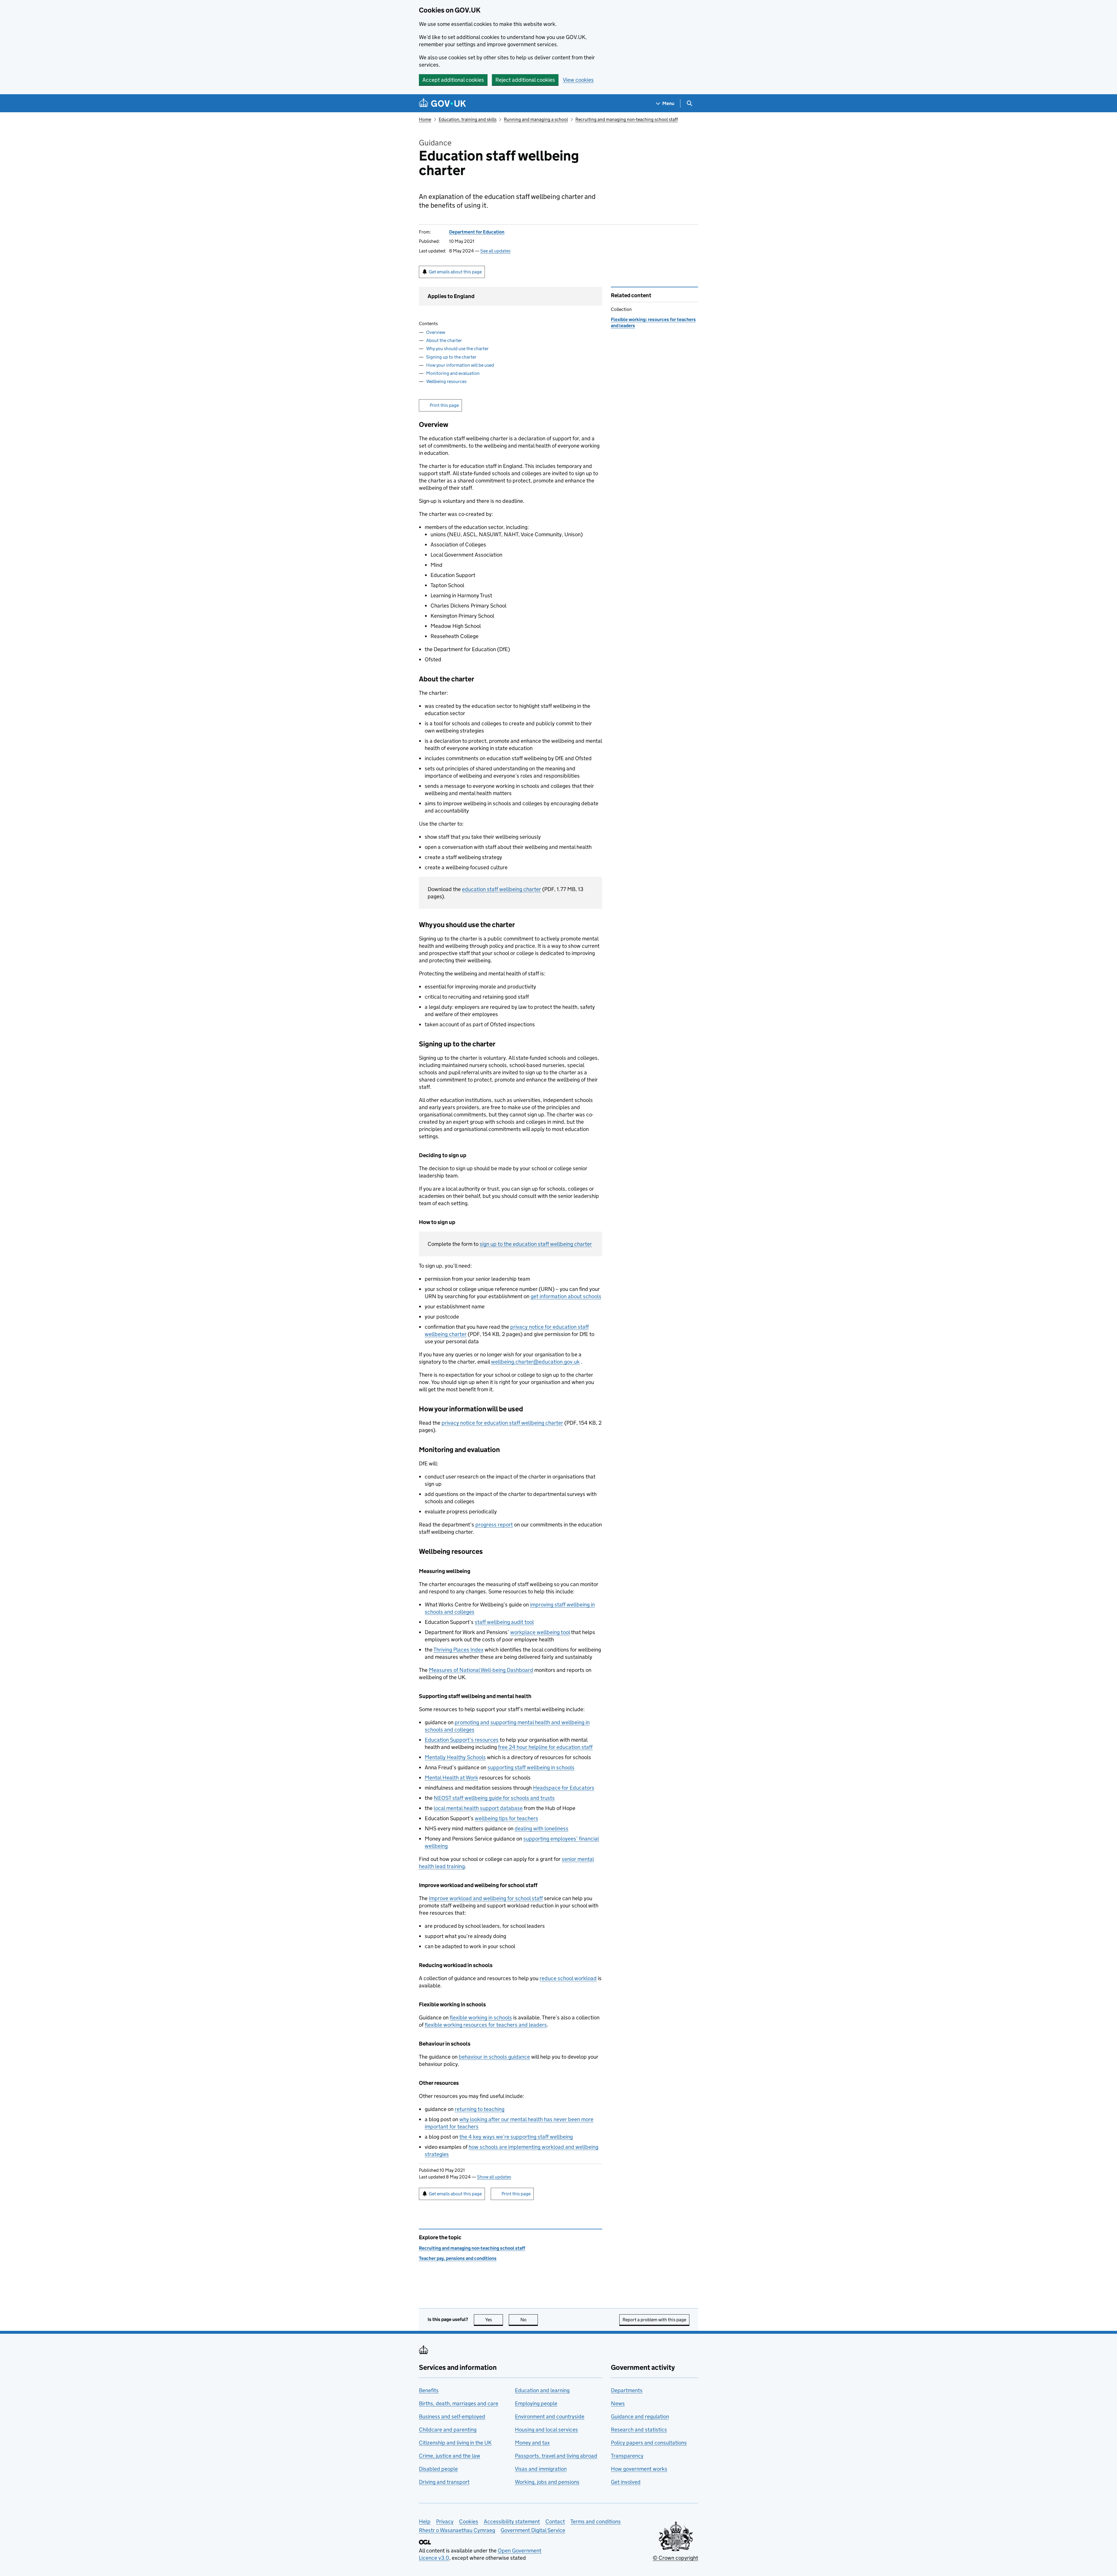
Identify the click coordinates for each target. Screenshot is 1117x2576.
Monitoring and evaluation (453, 373)
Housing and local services (546, 2430)
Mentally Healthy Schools (455, 1757)
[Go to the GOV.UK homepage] (442, 103)
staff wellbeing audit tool (504, 1622)
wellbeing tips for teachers (506, 1818)
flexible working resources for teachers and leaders (486, 2025)
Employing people (536, 2403)
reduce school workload (568, 1978)
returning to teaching (480, 2109)
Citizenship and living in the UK (455, 2443)
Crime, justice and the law (450, 2456)
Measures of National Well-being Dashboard (481, 1670)
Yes (494, 2320)
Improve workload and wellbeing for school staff (486, 1898)
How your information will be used (460, 365)
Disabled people (438, 2469)
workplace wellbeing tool (540, 1632)
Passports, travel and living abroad (556, 2456)
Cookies (469, 2521)
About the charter (444, 340)
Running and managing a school (536, 119)
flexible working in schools (481, 2017)
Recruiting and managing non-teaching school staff (627, 119)
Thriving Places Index (458, 1650)
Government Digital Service (533, 2530)
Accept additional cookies (453, 80)
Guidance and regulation (640, 2416)
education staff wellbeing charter (501, 889)
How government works (639, 2469)
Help (425, 2521)
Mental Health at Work (451, 1778)
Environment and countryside (550, 2416)
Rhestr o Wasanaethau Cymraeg (457, 2530)
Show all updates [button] (494, 2177)
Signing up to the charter (451, 357)
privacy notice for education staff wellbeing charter (502, 1423)
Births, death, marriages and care (459, 2403)
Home (425, 119)
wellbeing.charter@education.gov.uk (535, 1362)
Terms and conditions (596, 2521)
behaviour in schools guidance (494, 2057)
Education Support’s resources (462, 1740)
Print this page (444, 405)
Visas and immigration (541, 2469)
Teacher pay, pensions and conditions (458, 2258)
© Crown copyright (675, 2558)
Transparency (627, 2456)
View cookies (578, 80)
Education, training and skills (468, 119)
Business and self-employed (452, 2416)
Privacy (445, 2521)
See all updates (495, 251)
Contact (555, 2521)
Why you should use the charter (457, 349)
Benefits (429, 2390)
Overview (436, 332)
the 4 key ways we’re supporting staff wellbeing (516, 2137)
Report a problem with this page (654, 2320)
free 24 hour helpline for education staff (545, 1747)
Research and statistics (639, 2430)
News (618, 2403)
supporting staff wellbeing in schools (531, 1767)
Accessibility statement (512, 2521)
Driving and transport (444, 2482)
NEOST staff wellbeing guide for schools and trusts (494, 1798)
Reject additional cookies (525, 80)
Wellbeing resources (446, 381)
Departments (627, 2390)
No (529, 2320)
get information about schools (566, 1296)
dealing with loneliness (541, 1828)
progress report (494, 1525)
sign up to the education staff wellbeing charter (536, 1244)
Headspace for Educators (564, 1788)
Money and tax (532, 2443)
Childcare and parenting (448, 2430)
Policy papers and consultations (649, 2443)
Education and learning (542, 2390)
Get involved (626, 2482)
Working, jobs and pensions (547, 2482)
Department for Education (477, 232)
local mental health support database (478, 1808)
